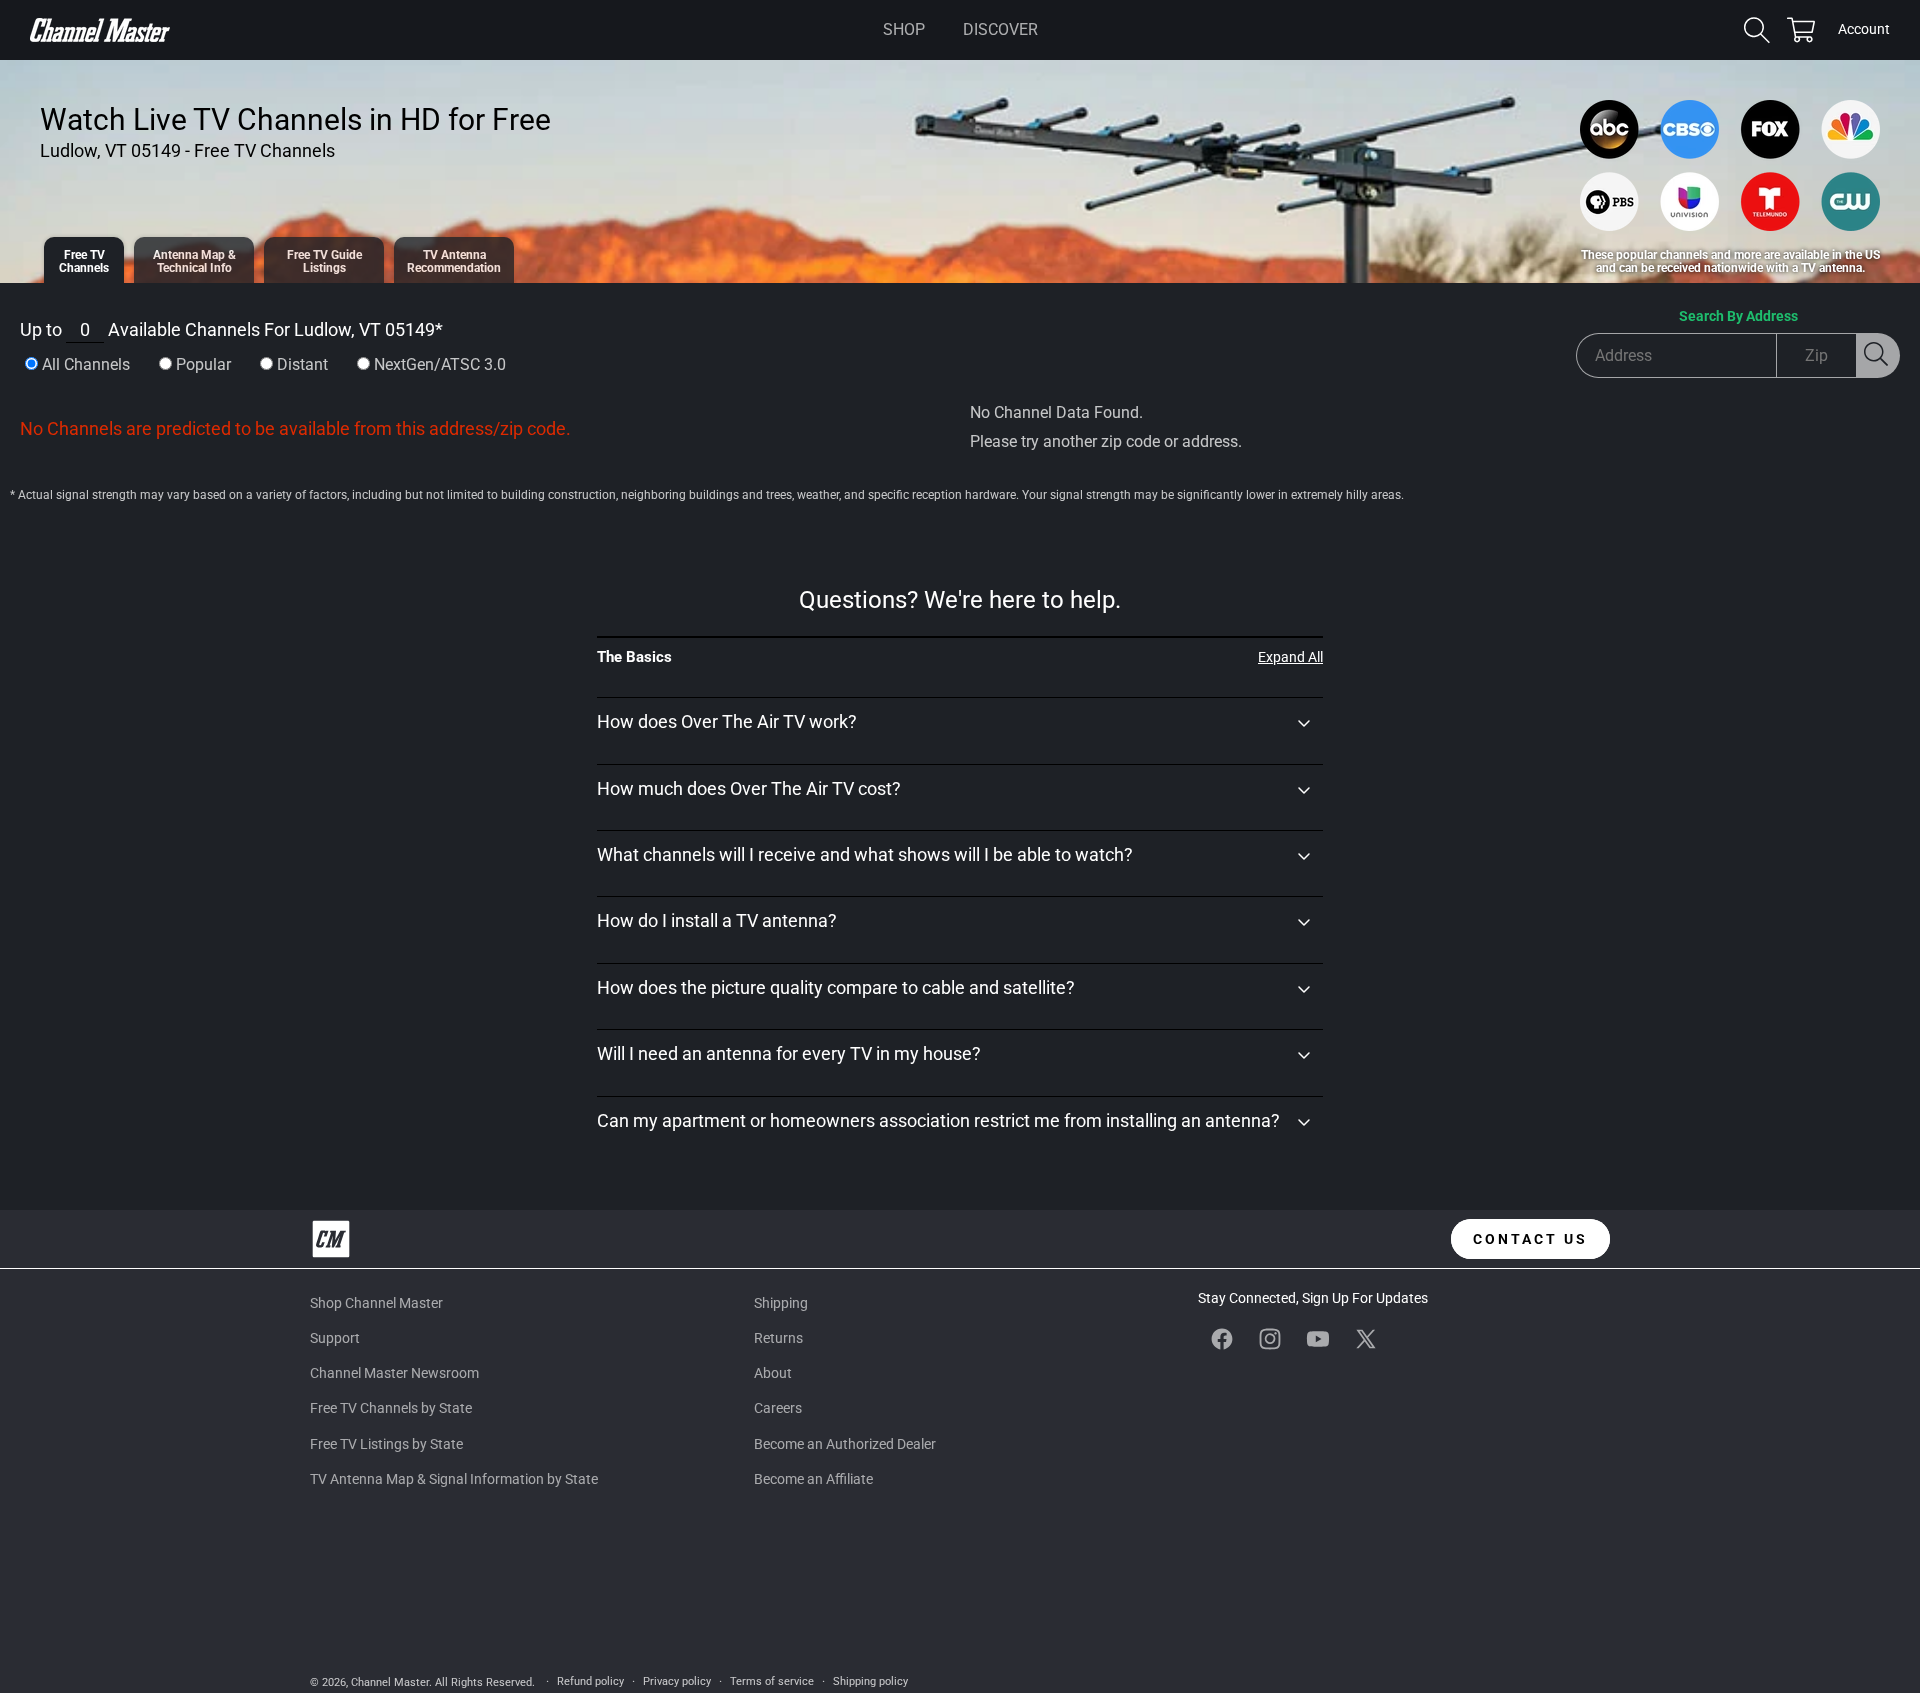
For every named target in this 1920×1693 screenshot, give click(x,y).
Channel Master (390, 1682)
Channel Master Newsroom (394, 1373)
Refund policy (590, 1681)
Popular (203, 364)
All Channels (86, 364)
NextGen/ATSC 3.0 (440, 364)
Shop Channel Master (376, 1303)
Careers (778, 1408)
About (773, 1373)
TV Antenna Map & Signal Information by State (454, 1479)
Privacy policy (677, 1681)
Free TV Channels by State (391, 1408)
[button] (904, 30)
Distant (302, 364)
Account (1864, 31)
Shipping (781, 1303)
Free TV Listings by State (386, 1444)
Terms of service (772, 1681)
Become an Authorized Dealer (845, 1444)
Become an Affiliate (813, 1479)
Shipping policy (870, 1681)
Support (335, 1338)
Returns (778, 1338)
